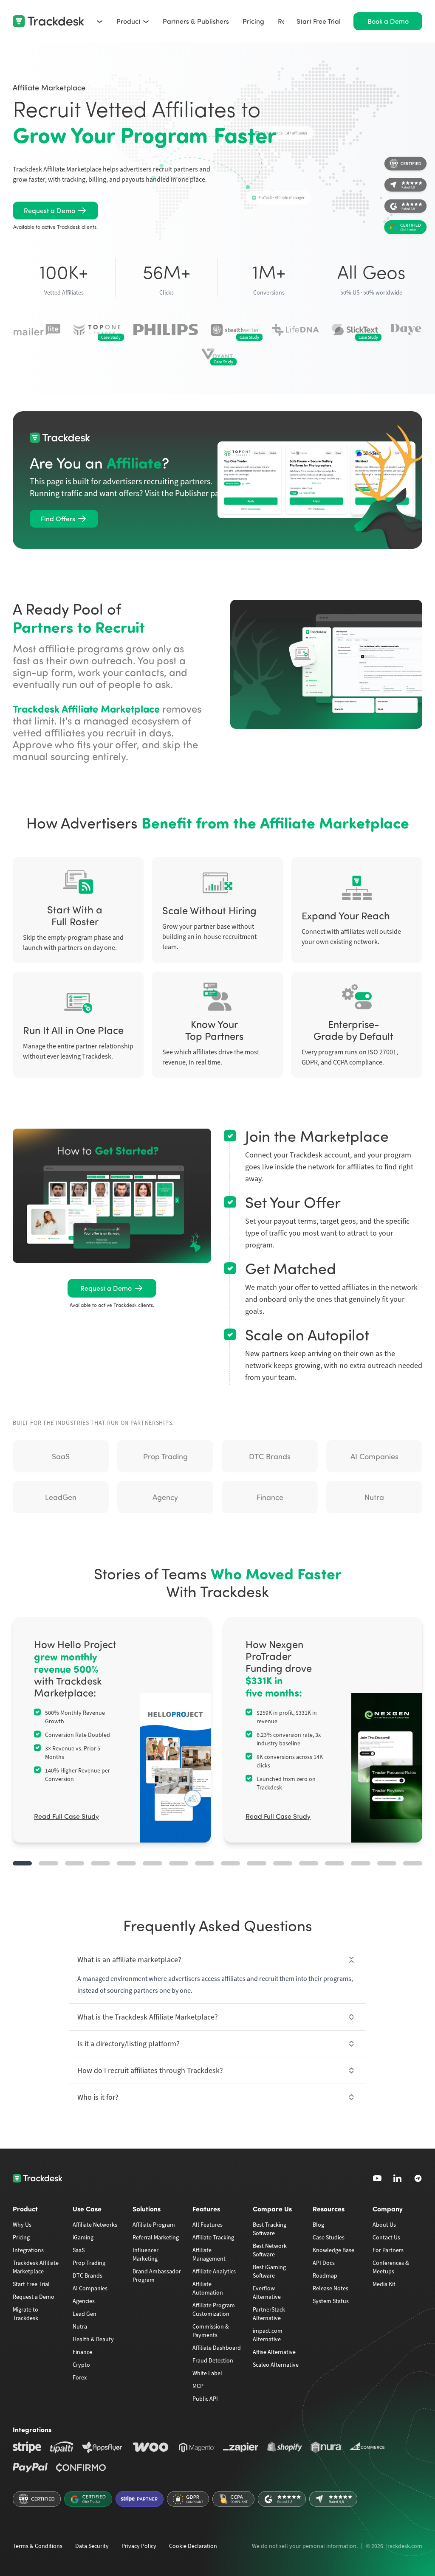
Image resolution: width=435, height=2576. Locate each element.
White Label (207, 2373)
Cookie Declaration (193, 2546)
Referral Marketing (156, 2237)
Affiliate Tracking (213, 2237)
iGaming (83, 2237)
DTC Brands (88, 2276)
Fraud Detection (213, 2361)
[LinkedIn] (398, 2178)
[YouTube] (377, 2178)
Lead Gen (85, 2314)
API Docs (324, 2263)
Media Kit (384, 2284)
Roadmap (325, 2276)
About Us (384, 2225)
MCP (198, 2386)
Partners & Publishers (196, 21)
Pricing (253, 21)
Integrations (28, 2250)
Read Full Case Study (66, 1816)
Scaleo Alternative (276, 2365)
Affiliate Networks (95, 2225)
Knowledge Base (333, 2250)
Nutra (80, 2327)
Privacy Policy (139, 2546)
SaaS (79, 2250)
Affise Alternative (274, 2352)
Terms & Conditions (38, 2546)
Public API (205, 2399)
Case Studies (329, 2237)
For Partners (388, 2250)
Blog (318, 2225)
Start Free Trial (319, 21)
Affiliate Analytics (214, 2271)
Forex (80, 2378)
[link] (55, 211)
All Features (208, 2225)
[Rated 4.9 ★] (405, 208)
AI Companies (90, 2288)
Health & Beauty (93, 2339)
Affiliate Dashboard (217, 2348)
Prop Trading (89, 2263)
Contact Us (386, 2237)
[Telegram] (418, 2178)
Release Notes (330, 2288)
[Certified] (405, 165)
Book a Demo (388, 21)
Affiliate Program (154, 2225)
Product (129, 21)
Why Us (22, 2225)
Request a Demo (34, 2297)
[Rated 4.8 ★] (405, 186)
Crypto (81, 2365)
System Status (331, 2301)
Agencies (84, 2301)
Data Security (92, 2546)
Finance (82, 2352)
